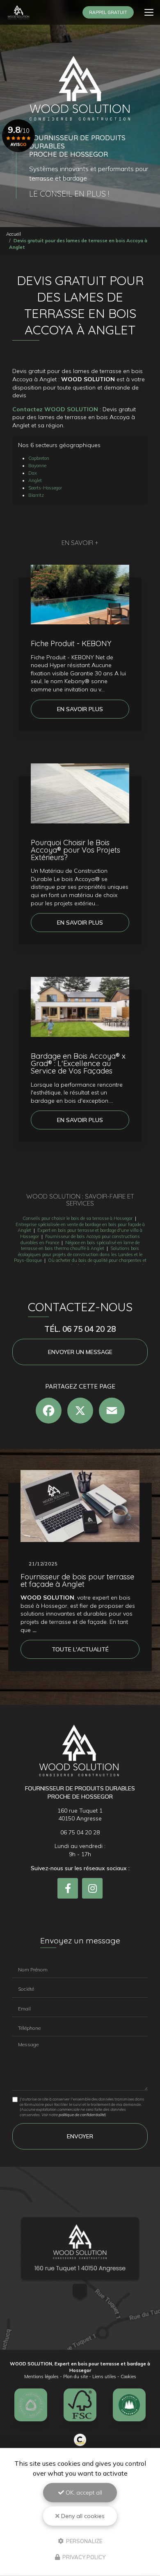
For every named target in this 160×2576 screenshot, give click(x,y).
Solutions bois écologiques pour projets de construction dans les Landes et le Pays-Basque (78, 1254)
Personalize (83, 2541)
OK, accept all (83, 2493)
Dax (33, 473)
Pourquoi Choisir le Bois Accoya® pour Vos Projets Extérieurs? (75, 850)
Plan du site (75, 2377)
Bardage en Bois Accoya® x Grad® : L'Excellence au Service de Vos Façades (78, 1063)
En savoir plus (80, 709)
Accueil (14, 234)
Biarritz (36, 495)
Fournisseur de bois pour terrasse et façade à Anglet (77, 1580)
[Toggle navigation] (149, 12)
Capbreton (39, 458)
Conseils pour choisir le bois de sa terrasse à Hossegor (78, 1218)
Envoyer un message (80, 1352)
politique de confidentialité (82, 2115)
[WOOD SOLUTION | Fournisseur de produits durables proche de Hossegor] (18, 12)
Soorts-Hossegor (45, 488)
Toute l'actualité (80, 1649)
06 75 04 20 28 (80, 1832)
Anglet (35, 480)
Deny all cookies (82, 2516)
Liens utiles (104, 2377)
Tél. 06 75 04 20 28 (80, 1329)
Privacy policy (83, 2557)
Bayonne (37, 466)
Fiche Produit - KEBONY (71, 643)
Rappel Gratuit (108, 12)
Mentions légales (41, 2377)
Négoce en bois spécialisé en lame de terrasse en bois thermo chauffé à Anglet (80, 1246)
